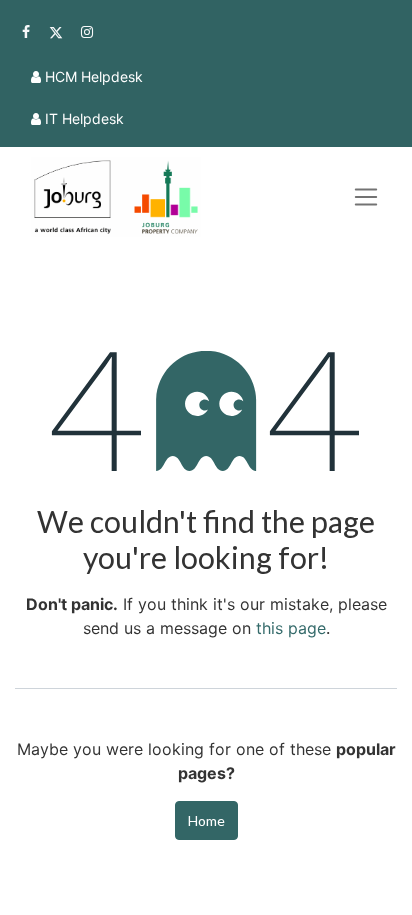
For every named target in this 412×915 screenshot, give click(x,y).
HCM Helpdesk (94, 76)
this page (291, 628)
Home (206, 820)
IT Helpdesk (84, 118)
